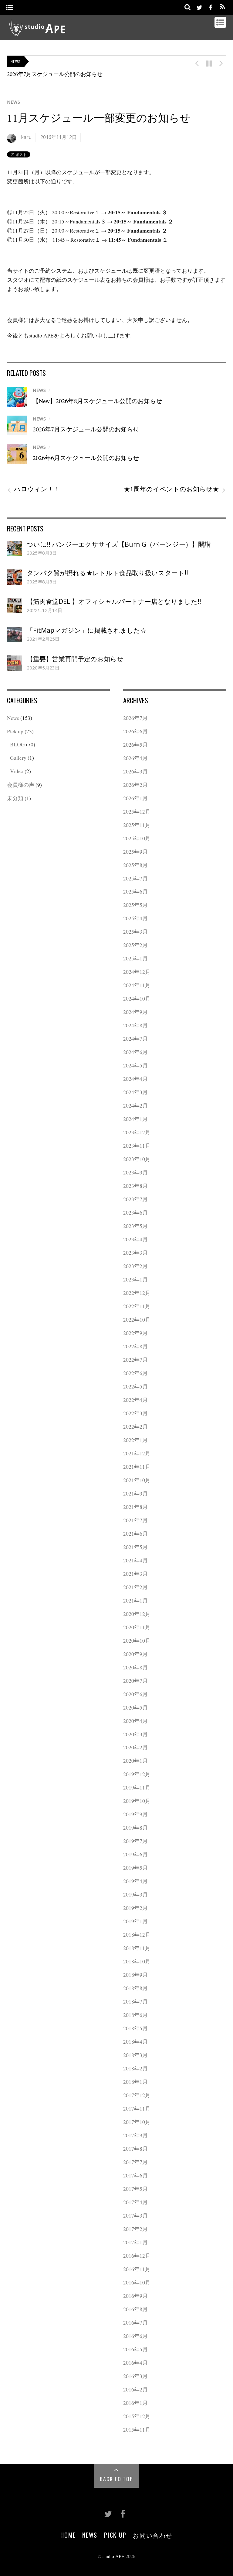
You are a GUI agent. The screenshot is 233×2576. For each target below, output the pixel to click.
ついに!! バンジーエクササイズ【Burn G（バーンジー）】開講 (119, 544)
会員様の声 (21, 785)
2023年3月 (135, 1253)
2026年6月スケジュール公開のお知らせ (86, 458)
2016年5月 (135, 2349)
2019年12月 (137, 1774)
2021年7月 (135, 1520)
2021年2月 (135, 1587)
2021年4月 (135, 1560)
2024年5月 (135, 1065)
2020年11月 (137, 1627)
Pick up (15, 731)
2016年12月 (137, 2256)
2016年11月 (137, 2269)
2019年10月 (137, 1801)
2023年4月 (135, 1239)
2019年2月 (135, 1908)
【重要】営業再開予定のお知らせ (75, 659)
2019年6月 (135, 1854)
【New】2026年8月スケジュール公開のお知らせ (97, 401)
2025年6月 (135, 891)
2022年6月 (135, 1373)
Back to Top (116, 2479)
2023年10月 (137, 1159)
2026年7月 (135, 718)
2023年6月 (135, 1212)
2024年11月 (137, 985)
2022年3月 (135, 1413)
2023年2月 (135, 1266)
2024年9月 (135, 1012)
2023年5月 (135, 1226)
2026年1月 (135, 798)
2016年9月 (135, 2296)
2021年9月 (135, 1493)
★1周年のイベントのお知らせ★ (175, 489)
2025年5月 (135, 905)
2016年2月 (135, 2389)
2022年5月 (135, 1386)
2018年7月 (135, 2001)
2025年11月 (137, 825)
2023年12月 (137, 1132)
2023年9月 (135, 1172)
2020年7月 (135, 1681)
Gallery (18, 758)
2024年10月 (137, 998)
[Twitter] (200, 7)
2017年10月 (137, 2122)
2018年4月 (135, 2042)
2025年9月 (135, 852)
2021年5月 (135, 1547)
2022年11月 (137, 1306)
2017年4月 (135, 2202)
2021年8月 (135, 1507)
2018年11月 (137, 1948)
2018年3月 (135, 2055)
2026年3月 (135, 771)
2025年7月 (135, 878)
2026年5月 (135, 745)
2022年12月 (137, 1293)
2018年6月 (135, 2015)
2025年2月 (135, 945)
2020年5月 (135, 1707)
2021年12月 (137, 1453)
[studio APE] (37, 33)
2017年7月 (135, 2162)
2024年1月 (135, 1119)
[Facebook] (211, 7)
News (14, 102)
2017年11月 (137, 2108)
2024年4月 (135, 1079)
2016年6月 (135, 2336)
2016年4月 (135, 2363)
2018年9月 (135, 1975)
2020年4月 (135, 1721)
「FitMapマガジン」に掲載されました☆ (87, 630)
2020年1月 (135, 1761)
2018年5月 (135, 2028)
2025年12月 (137, 811)
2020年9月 (135, 1654)
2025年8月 (135, 865)
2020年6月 (135, 1694)
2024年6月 (135, 1052)
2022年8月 (135, 1346)
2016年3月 (135, 2376)
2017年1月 (135, 2242)
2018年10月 (137, 1961)
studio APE (113, 2556)
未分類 (15, 798)
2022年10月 (137, 1319)
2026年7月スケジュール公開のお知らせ (55, 74)
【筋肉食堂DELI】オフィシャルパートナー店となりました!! (114, 601)
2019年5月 (135, 1868)
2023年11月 (137, 1146)
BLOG (17, 744)
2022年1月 (135, 1440)
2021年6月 (135, 1533)
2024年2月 (135, 1105)
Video (17, 771)
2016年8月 (135, 2309)
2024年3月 (135, 1092)
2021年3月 (135, 1574)
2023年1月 (135, 1279)
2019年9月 (135, 1814)
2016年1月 (135, 2403)
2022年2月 (135, 1426)
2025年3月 (135, 932)
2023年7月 (135, 1199)
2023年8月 (135, 1186)
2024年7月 (135, 1039)
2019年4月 (135, 1881)
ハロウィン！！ (34, 489)
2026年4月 (135, 758)
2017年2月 (135, 2229)
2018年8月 (135, 1988)
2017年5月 (135, 2189)
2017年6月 (135, 2175)
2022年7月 (135, 1360)
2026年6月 (135, 731)
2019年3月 (135, 1894)
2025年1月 (135, 958)
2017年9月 (135, 2135)
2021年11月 (137, 1467)
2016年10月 (137, 2282)
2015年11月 (137, 2429)
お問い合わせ (153, 2535)
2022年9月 (135, 1333)
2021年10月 (137, 1480)
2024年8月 (135, 1025)
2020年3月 (135, 1734)
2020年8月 (135, 1667)
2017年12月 (137, 2095)
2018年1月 (135, 2082)
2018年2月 (135, 2068)
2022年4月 (135, 1400)
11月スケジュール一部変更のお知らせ (99, 118)
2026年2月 (135, 785)
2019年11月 (137, 1787)
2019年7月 (135, 1841)
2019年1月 (135, 1921)
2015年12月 (137, 2416)
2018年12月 (137, 1935)
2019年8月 (135, 1827)
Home (68, 2535)
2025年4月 (135, 918)
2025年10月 (137, 838)
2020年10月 (137, 1641)
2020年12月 (137, 1614)
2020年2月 (135, 1747)
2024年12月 (137, 972)
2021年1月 (135, 1600)
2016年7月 (135, 2322)
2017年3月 (135, 2215)
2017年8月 (135, 2149)
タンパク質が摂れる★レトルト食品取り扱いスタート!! (107, 573)
